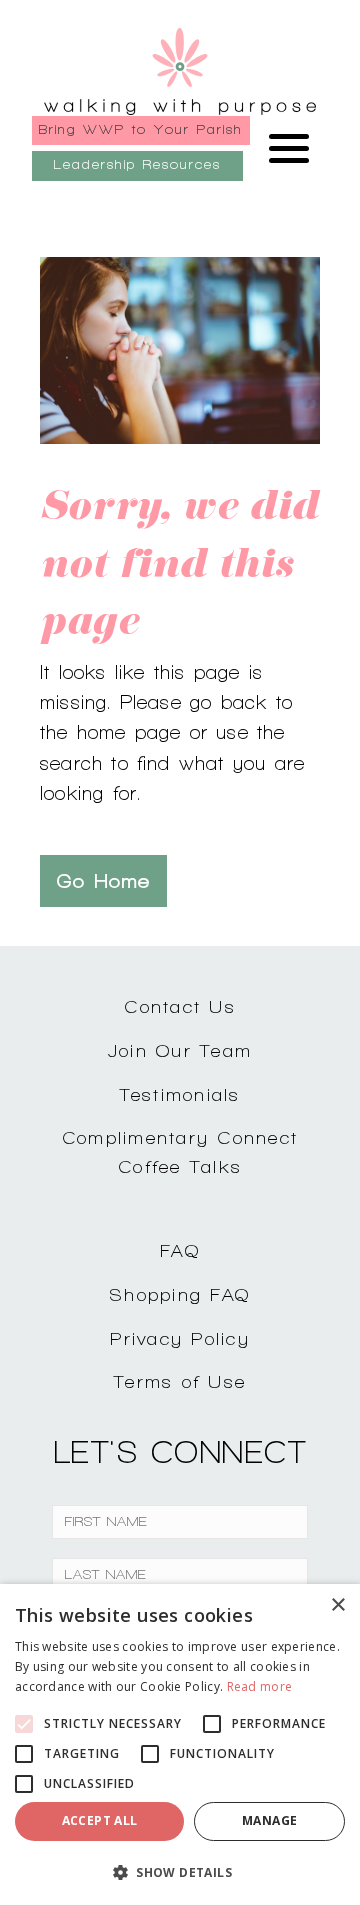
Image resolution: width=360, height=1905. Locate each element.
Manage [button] (269, 1820)
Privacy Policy (180, 1338)
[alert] (180, 1744)
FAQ (180, 1250)
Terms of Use (180, 1381)
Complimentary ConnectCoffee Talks (180, 1152)
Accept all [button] (100, 1820)
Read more (260, 1686)
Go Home (103, 881)
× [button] (337, 1605)
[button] (180, 1872)
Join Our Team (180, 1050)
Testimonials (180, 1094)
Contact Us (180, 1006)
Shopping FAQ (180, 1294)
